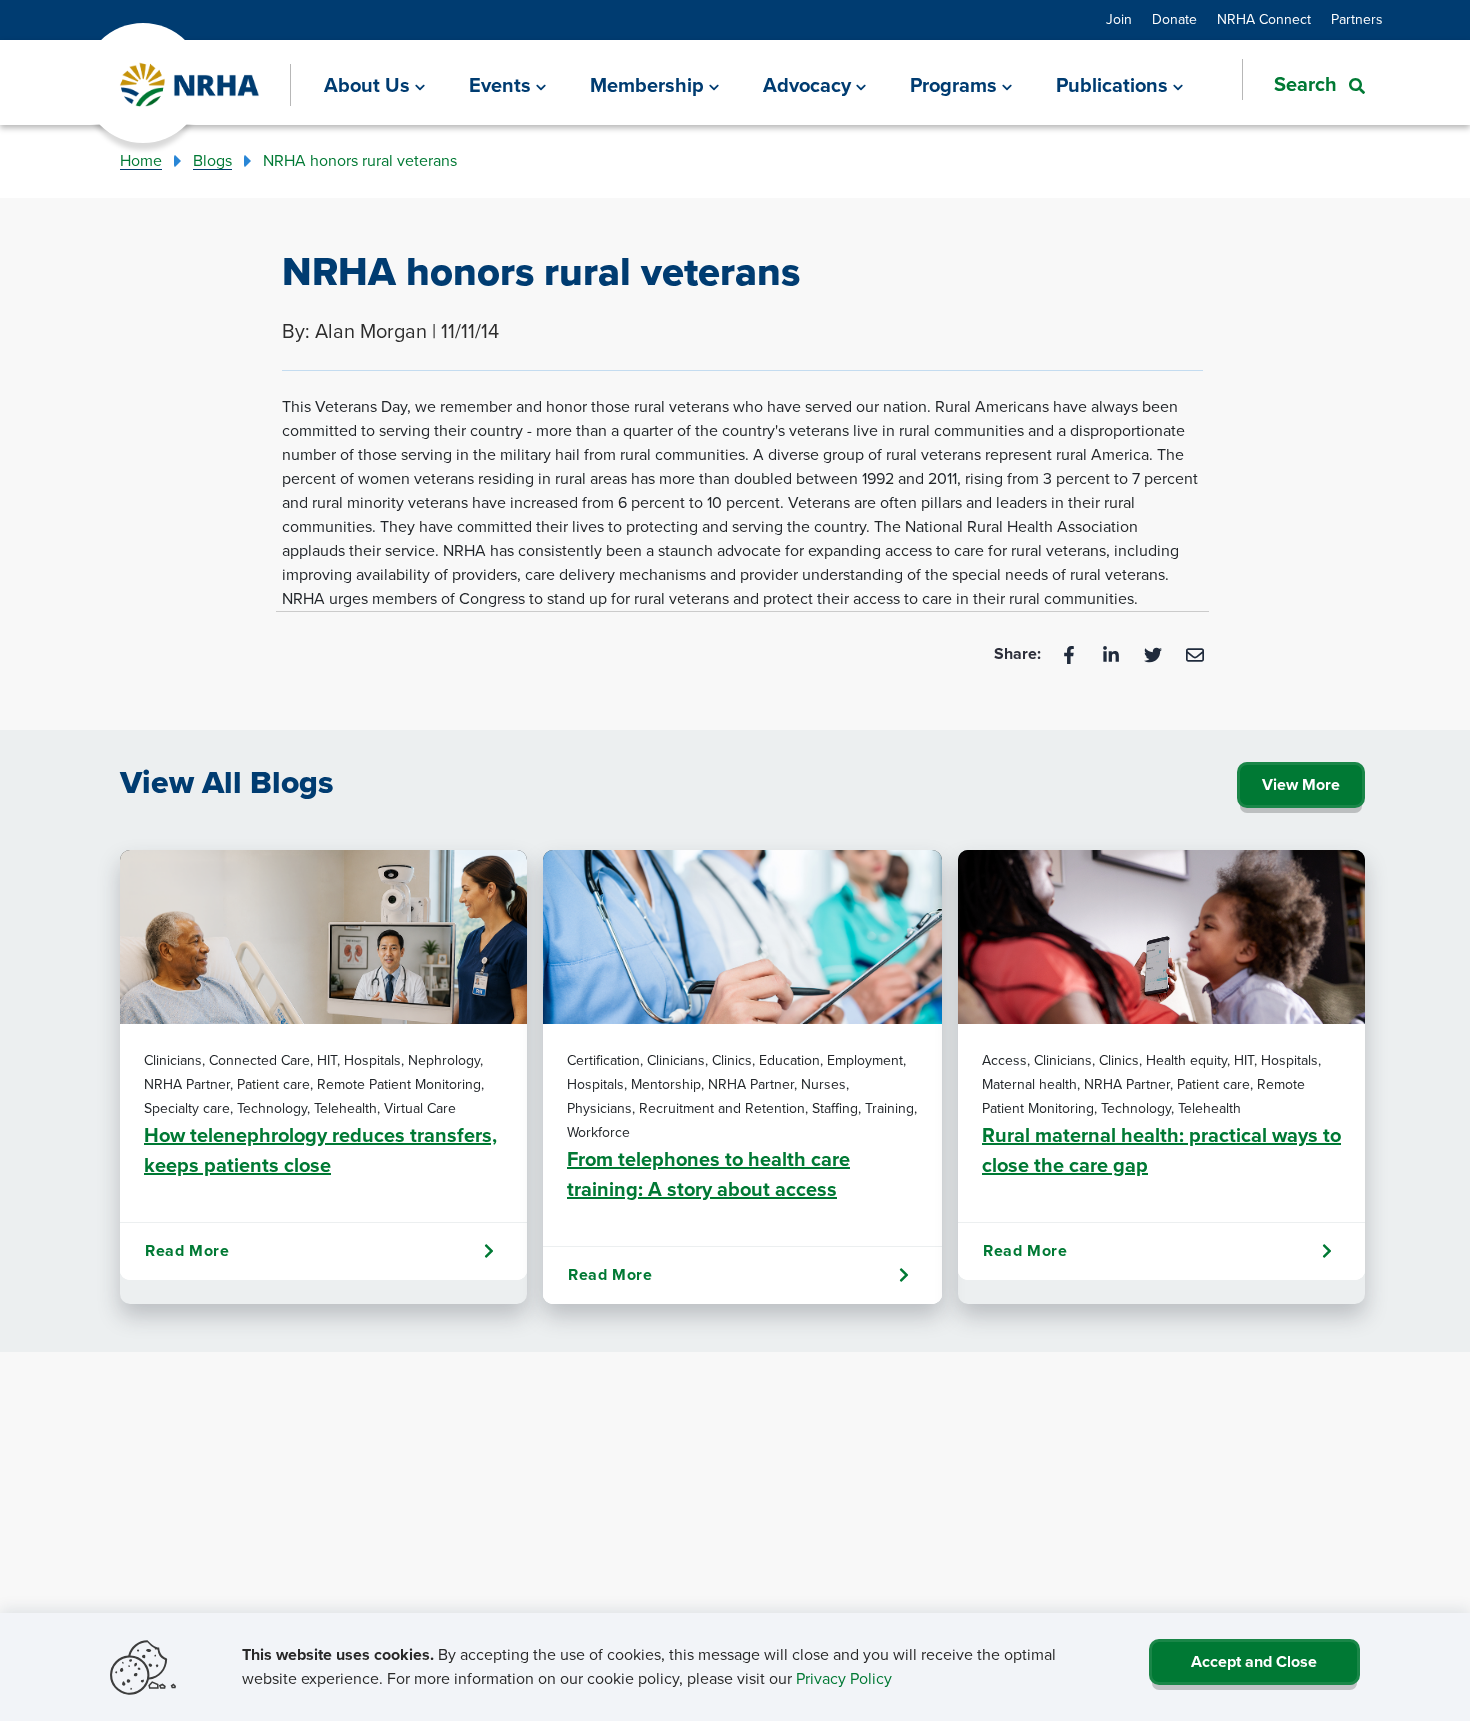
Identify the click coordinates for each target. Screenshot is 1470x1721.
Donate (1174, 19)
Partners (1357, 19)
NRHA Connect (1264, 19)
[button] (1303, 84)
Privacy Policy (844, 1678)
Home (141, 160)
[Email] (1195, 653)
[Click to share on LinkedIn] (1113, 653)
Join (1119, 19)
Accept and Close (1254, 1661)
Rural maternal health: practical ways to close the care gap (1161, 1150)
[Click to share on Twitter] (1155, 653)
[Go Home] (190, 85)
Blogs (212, 160)
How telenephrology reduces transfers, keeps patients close (320, 1150)
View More (1301, 784)
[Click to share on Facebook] (1071, 653)
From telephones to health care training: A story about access (708, 1174)
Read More (187, 1250)
